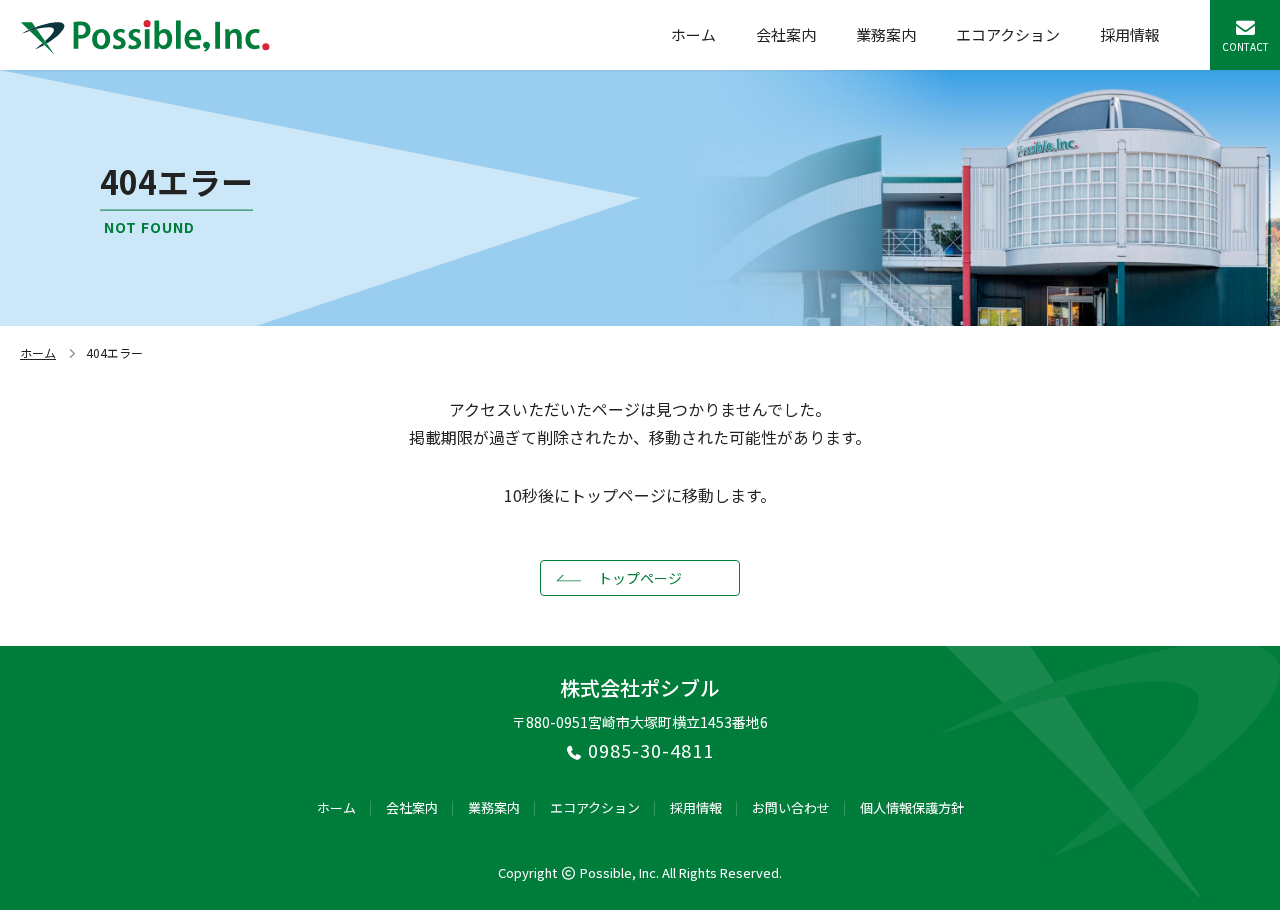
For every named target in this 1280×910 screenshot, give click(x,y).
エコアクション (1008, 34)
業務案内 (886, 34)
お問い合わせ (791, 807)
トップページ (640, 578)
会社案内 (786, 34)
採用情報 (1130, 34)
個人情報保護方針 (912, 807)
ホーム (693, 34)
